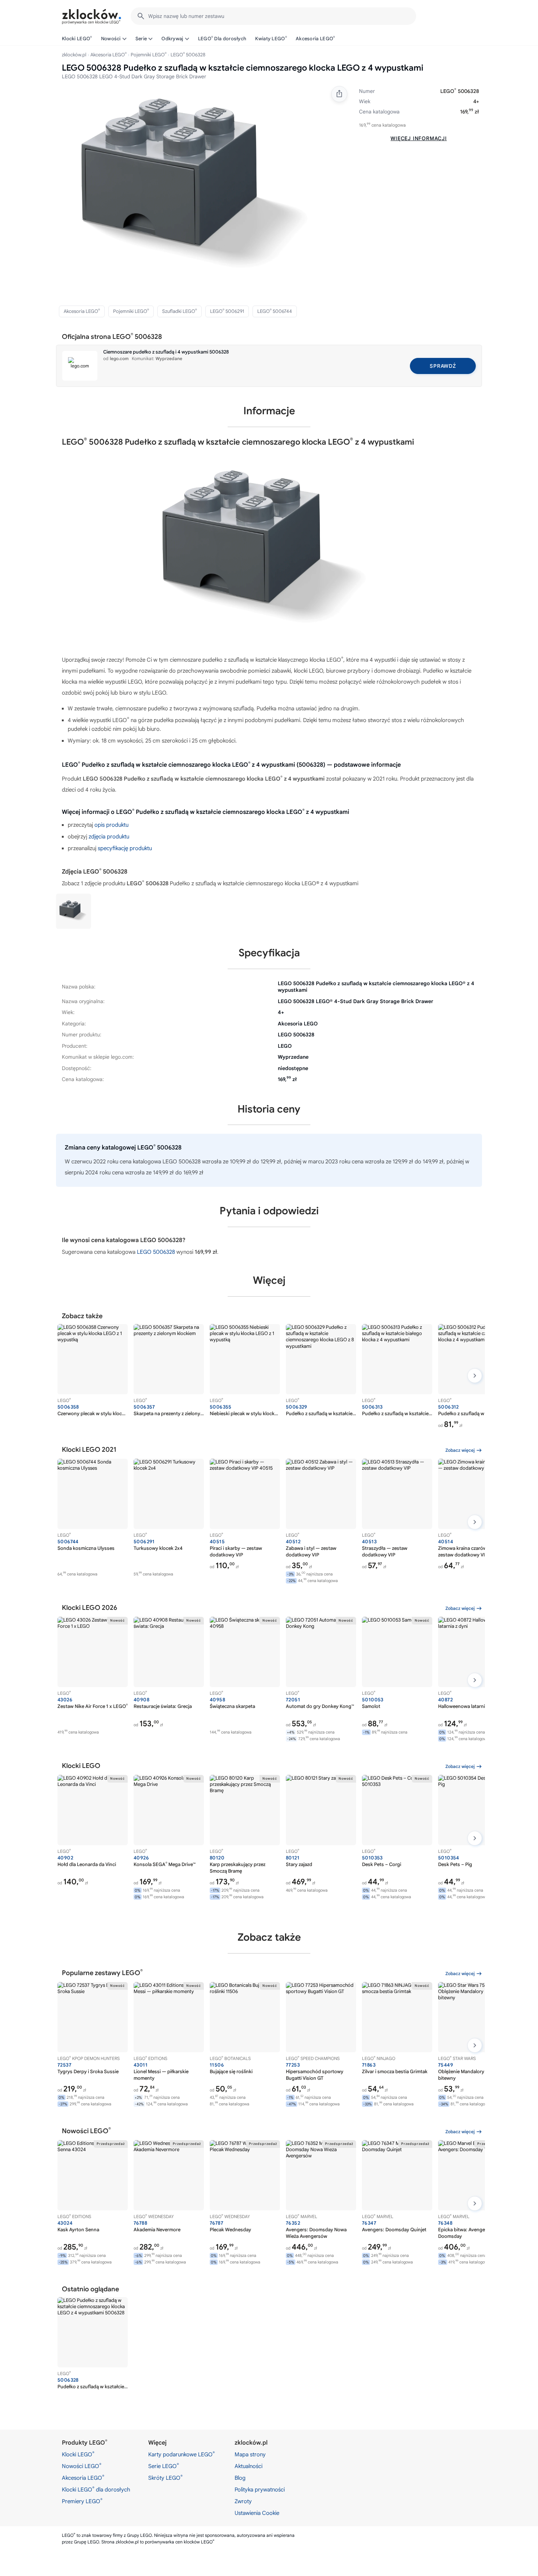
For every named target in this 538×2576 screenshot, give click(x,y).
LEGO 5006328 (156, 1252)
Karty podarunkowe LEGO (182, 2454)
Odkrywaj (172, 39)
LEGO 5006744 (275, 311)
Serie (141, 39)
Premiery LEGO (82, 2501)
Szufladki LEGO (180, 311)
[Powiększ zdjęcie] (199, 190)
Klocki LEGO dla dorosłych (96, 2489)
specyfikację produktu (125, 848)
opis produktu (111, 825)
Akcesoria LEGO (315, 38)
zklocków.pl (74, 55)
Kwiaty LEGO (271, 38)
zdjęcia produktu (109, 837)
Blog (240, 2478)
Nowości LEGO (82, 2466)
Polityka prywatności (260, 2490)
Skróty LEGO (165, 2478)
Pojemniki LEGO (149, 55)
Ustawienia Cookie (257, 2513)
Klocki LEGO (77, 38)
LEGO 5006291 (227, 311)
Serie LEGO (164, 2466)
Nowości (111, 39)
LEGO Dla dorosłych (222, 38)
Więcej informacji (419, 138)
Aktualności (249, 2466)
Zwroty (243, 2501)
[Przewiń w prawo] (475, 1376)
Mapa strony (250, 2455)
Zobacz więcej (460, 1450)
